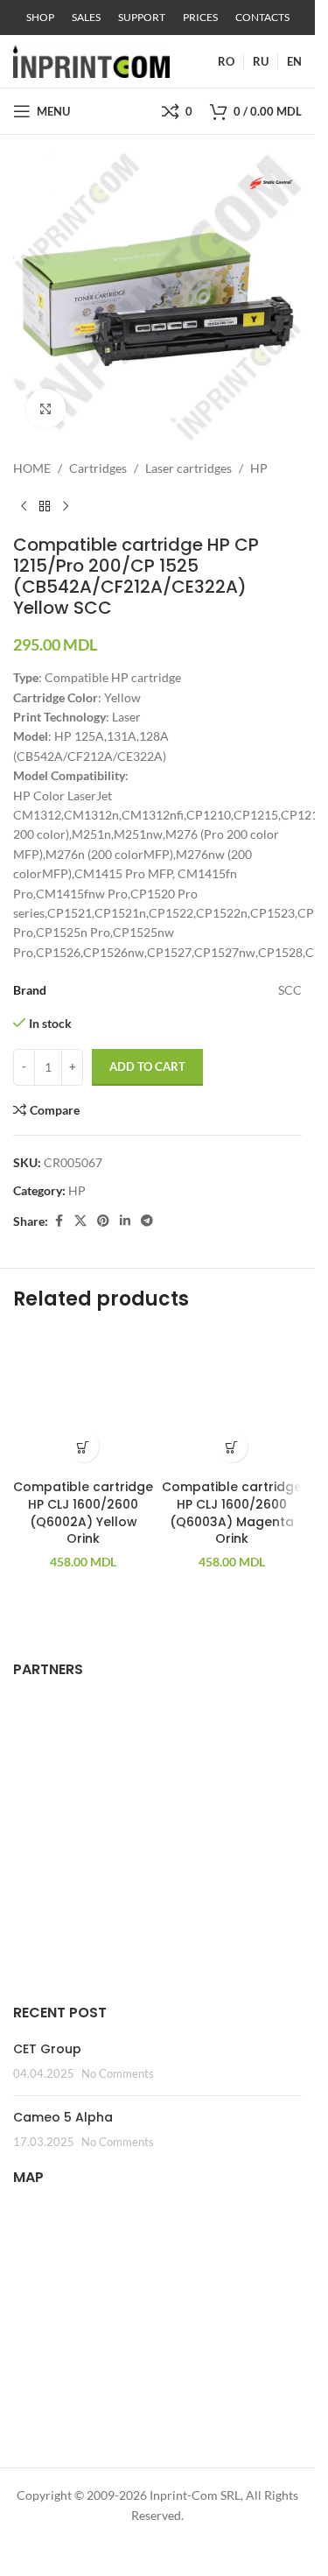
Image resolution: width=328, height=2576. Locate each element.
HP (259, 468)
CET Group (47, 2049)
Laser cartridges (188, 468)
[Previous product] (24, 506)
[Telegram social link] (147, 1221)
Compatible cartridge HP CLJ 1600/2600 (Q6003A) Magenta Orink (232, 1513)
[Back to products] (45, 506)
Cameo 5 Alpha (63, 2117)
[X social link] (80, 1221)
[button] (84, 1447)
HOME (32, 468)
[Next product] (66, 506)
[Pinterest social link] (103, 1221)
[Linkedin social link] (125, 1221)
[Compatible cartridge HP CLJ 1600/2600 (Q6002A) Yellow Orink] (83, 1401)
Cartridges (98, 468)
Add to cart (147, 1066)
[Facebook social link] (59, 1221)
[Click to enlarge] (46, 408)
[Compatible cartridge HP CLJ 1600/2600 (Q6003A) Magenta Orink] (232, 1401)
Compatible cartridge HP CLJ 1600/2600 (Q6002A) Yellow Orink (83, 1513)
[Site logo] (91, 60)
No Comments (118, 2074)
